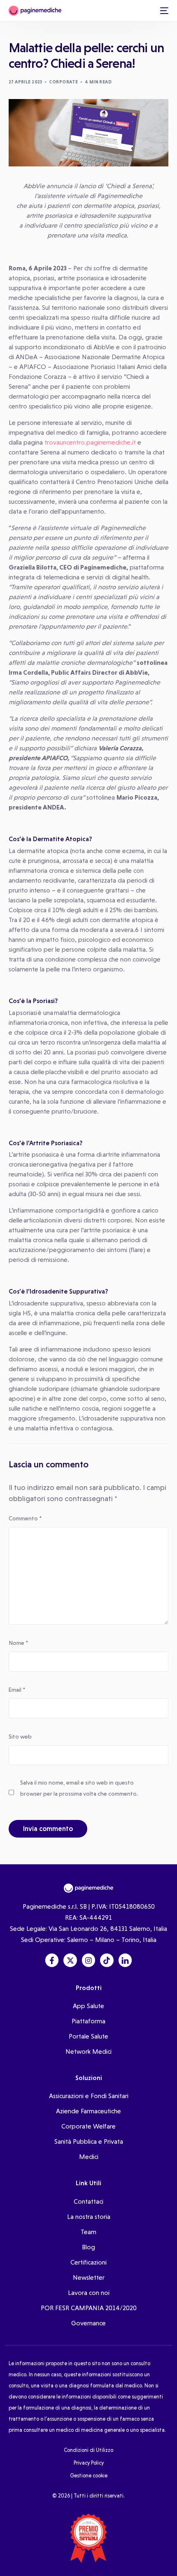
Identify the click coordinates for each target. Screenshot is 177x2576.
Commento (25, 1518)
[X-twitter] (70, 1960)
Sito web (20, 1737)
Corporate (63, 82)
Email (17, 1690)
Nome (18, 1643)
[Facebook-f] (52, 1960)
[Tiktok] (107, 1960)
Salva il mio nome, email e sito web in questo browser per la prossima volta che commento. (79, 1788)
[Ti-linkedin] (125, 1960)
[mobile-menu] (163, 11)
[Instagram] (88, 1960)
